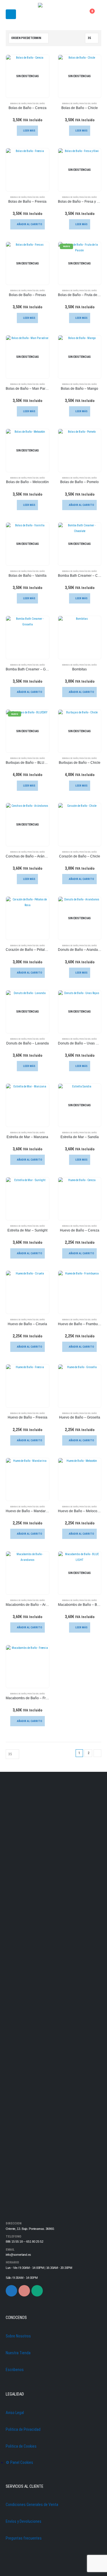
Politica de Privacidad (23, 2429)
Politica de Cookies (21, 2446)
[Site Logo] (54, 14)
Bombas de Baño (18, 103)
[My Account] (75, 14)
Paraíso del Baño (36, 103)
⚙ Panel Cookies (19, 2462)
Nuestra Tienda (18, 2353)
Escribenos (15, 2370)
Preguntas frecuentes (24, 2538)
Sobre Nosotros (18, 2336)
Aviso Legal (15, 2413)
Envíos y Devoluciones (24, 2521)
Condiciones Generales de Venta (32, 2505)
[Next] (97, 1753)
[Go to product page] (28, 170)
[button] (11, 14)
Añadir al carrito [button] (30, 224)
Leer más (29, 131)
